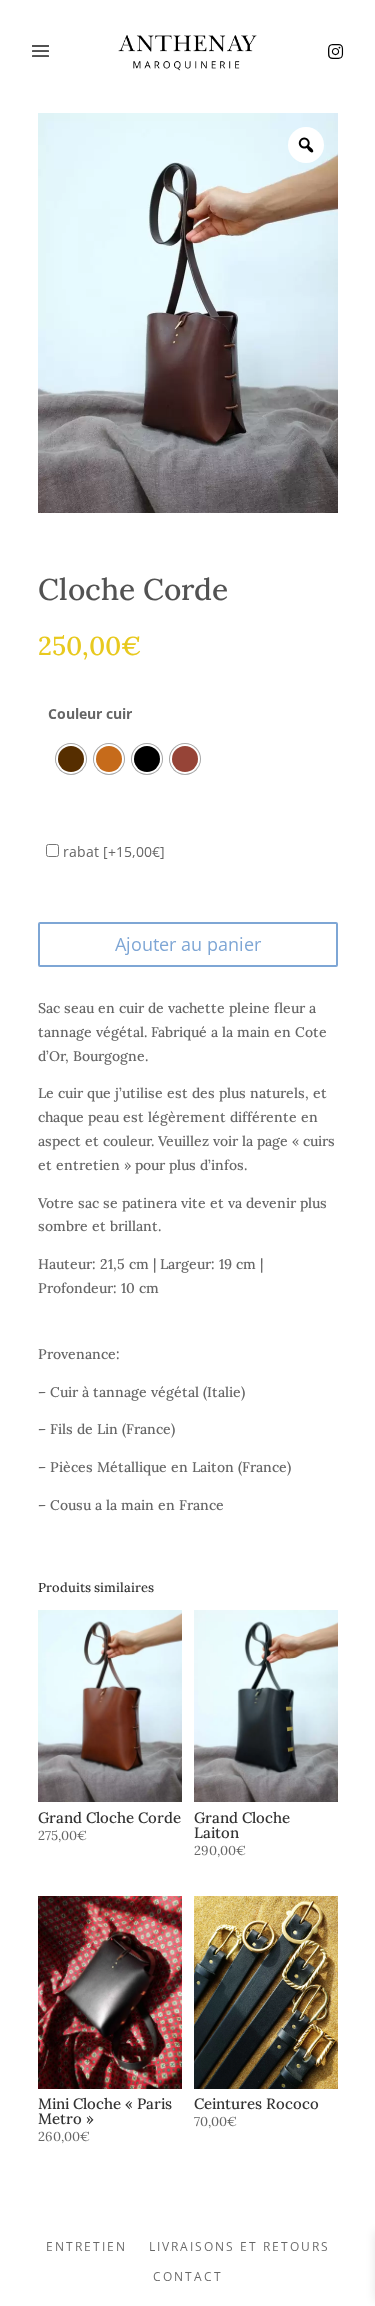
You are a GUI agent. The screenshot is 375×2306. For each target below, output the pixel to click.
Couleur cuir (90, 713)
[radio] (71, 759)
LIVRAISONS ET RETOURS (239, 2247)
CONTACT (188, 2277)
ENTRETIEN (86, 2247)
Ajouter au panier (188, 944)
